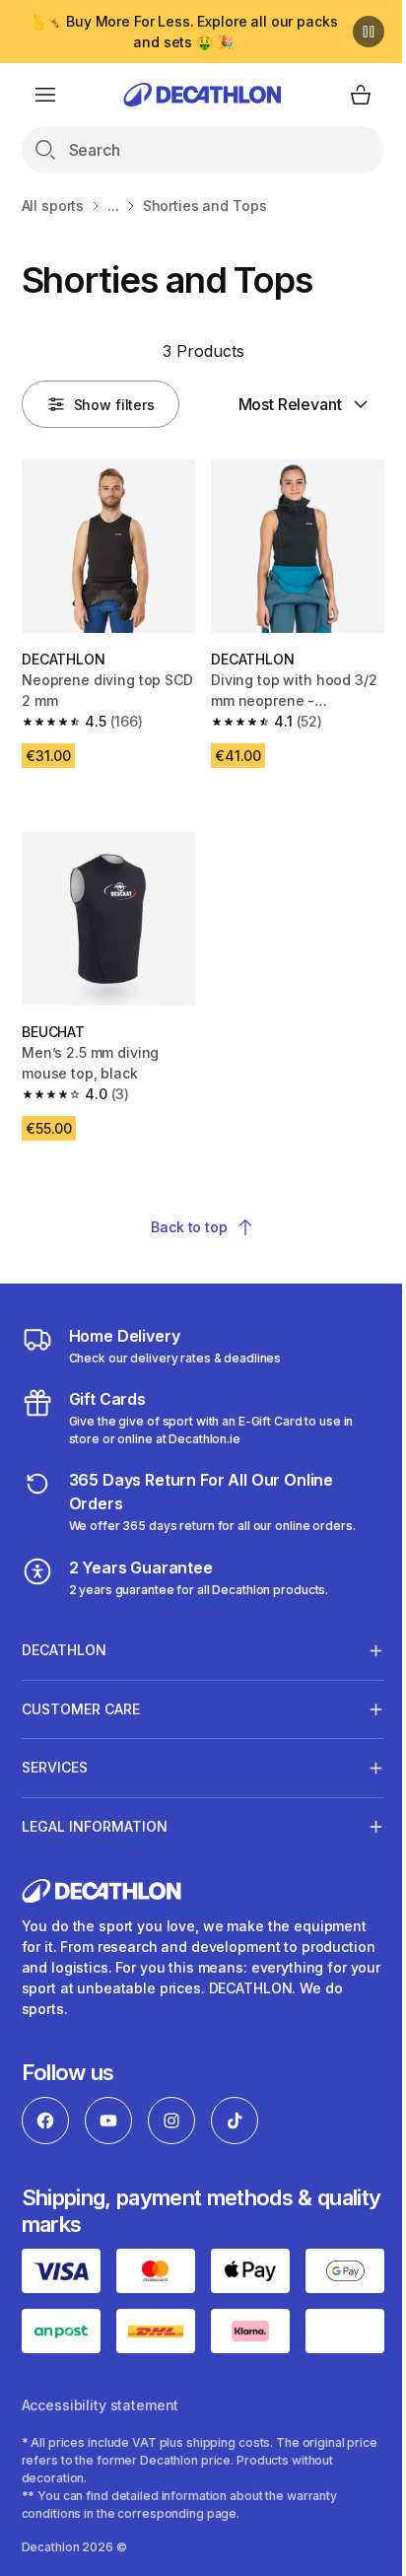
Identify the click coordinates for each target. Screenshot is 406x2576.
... (113, 206)
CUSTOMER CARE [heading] (81, 1694)
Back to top (189, 1227)
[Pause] (369, 32)
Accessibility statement (101, 2495)
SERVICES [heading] (55, 1752)
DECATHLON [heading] (64, 1635)
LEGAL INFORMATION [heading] (95, 1811)
